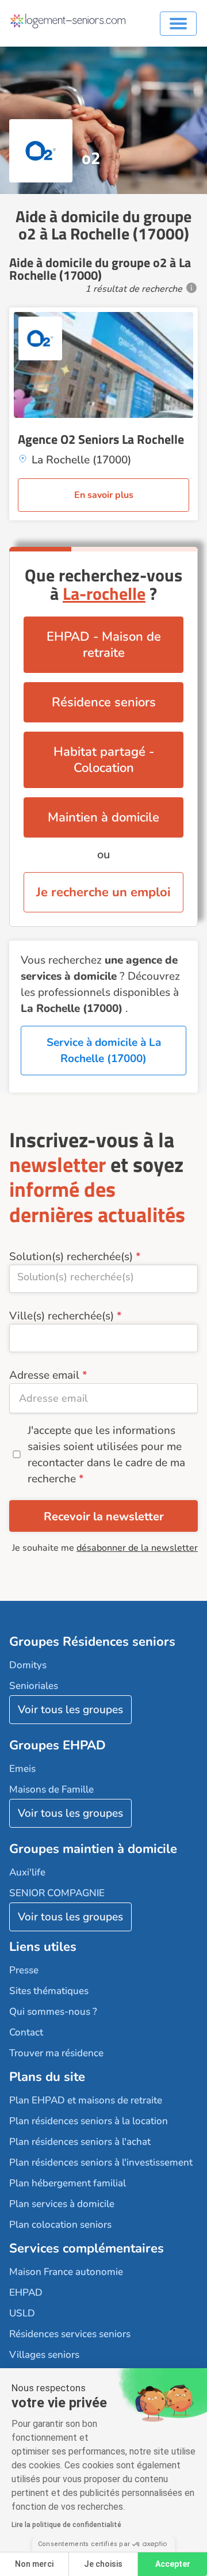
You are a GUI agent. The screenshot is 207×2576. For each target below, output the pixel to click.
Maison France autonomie (66, 2272)
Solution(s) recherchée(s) (71, 1257)
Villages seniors (44, 2355)
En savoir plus (104, 495)
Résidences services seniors (70, 2334)
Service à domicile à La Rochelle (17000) (104, 1051)
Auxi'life (27, 1872)
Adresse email (44, 1375)
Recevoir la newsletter (104, 1517)
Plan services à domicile (62, 2204)
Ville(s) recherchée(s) (62, 1316)
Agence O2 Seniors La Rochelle (101, 439)
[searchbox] (103, 1277)
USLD (22, 2313)
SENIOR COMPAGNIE (57, 1893)
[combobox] (103, 1279)
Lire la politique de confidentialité (66, 2525)
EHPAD (26, 2292)
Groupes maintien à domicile (93, 1849)
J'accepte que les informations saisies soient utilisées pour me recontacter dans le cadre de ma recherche (106, 1455)
